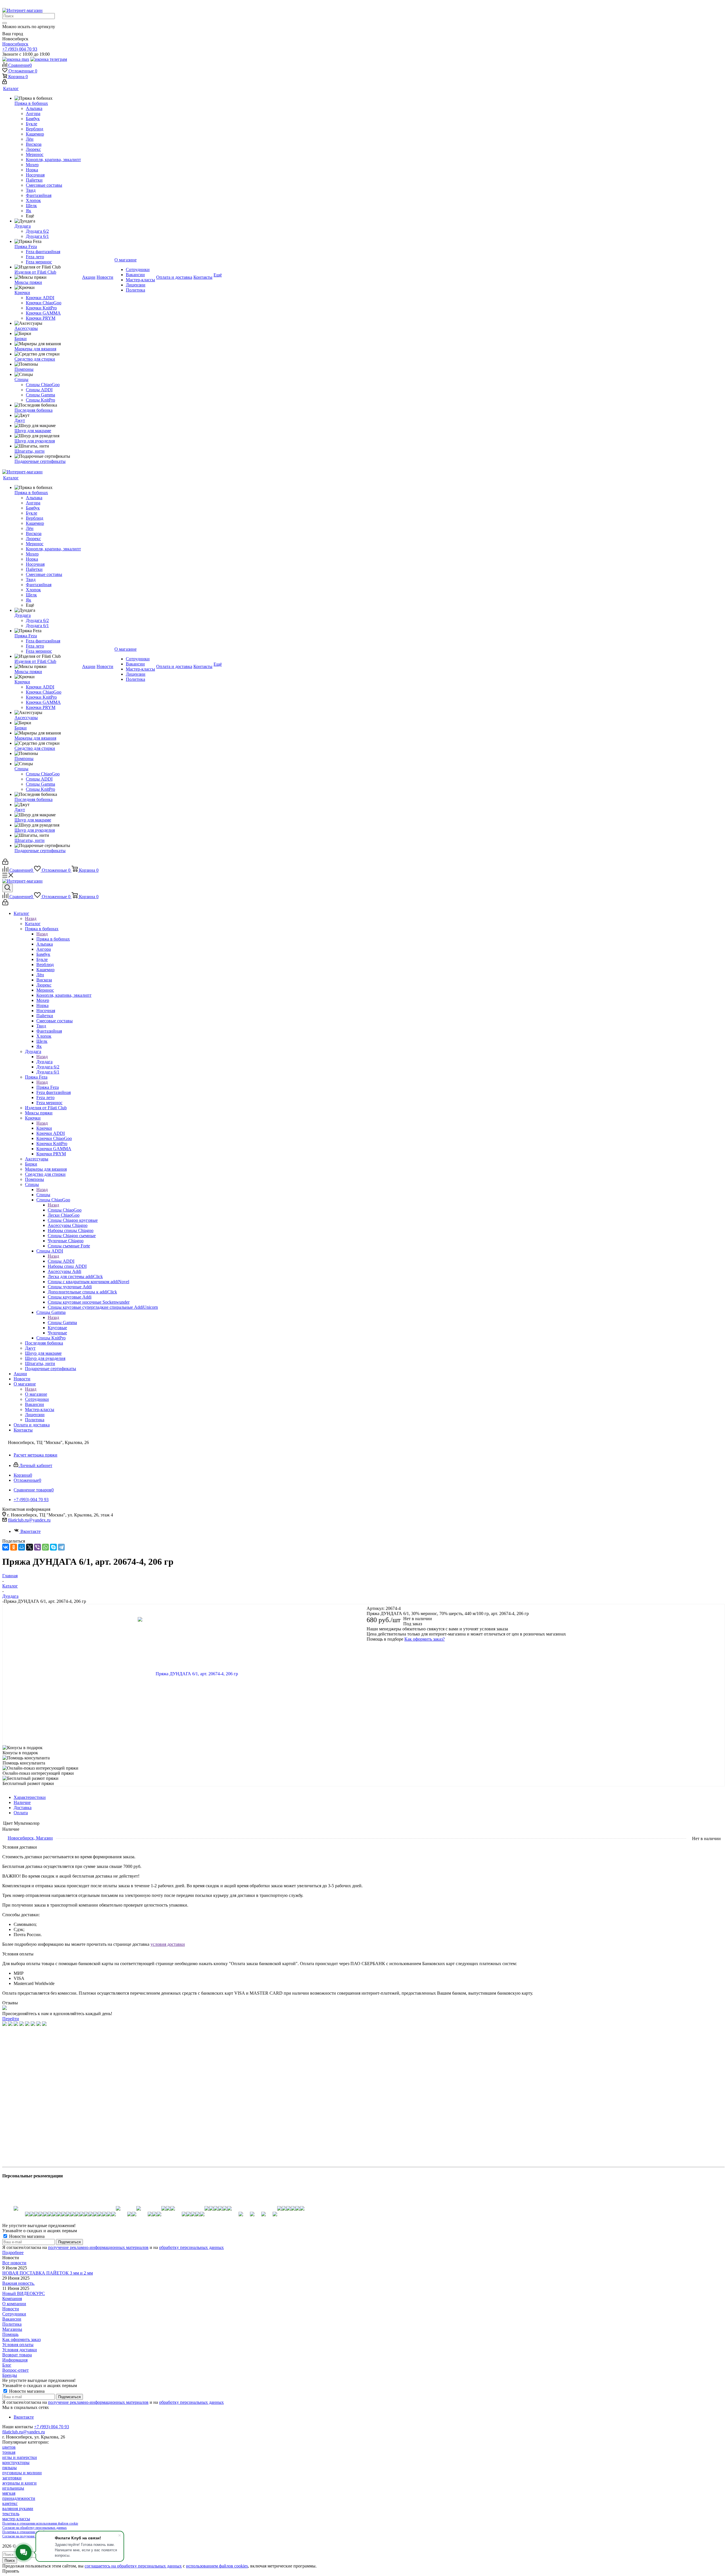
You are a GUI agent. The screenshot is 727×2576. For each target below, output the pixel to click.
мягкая (9, 2493)
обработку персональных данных (191, 2247)
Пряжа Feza (48, 1087)
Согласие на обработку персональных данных (35, 2528)
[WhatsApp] (45, 1547)
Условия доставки (20, 2350)
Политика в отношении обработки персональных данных (43, 2532)
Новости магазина (26, 2236)
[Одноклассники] (14, 1547)
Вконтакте (31, 1531)
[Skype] (53, 1547)
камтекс (10, 2503)
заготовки (12, 2478)
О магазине (36, 1394)
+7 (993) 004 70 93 (20, 49)
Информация (15, 2360)
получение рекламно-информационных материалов (98, 2247)
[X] (30, 1547)
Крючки (44, 1128)
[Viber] (37, 1547)
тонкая (9, 2452)
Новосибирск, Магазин (30, 1838)
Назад (31, 918)
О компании (14, 2304)
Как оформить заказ (21, 2339)
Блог (7, 2365)
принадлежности (19, 2498)
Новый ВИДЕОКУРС (24, 2293)
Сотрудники (14, 2314)
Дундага (44, 1062)
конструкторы (16, 2462)
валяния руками (18, 2509)
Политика (12, 2324)
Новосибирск (15, 44)
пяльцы (10, 2468)
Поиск (10, 2561)
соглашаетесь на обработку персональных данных (133, 2566)
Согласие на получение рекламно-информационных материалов (48, 2536)
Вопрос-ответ (15, 2370)
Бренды (10, 2375)
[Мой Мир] (22, 1547)
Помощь (10, 2334)
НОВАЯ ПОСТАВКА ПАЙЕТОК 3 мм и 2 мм (48, 2273)
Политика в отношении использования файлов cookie (40, 2523)
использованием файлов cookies (217, 2566)
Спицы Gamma (62, 1323)
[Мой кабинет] (5, 83)
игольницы (13, 2488)
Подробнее (13, 2253)
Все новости (14, 2263)
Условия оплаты (18, 2345)
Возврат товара (17, 2355)
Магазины (12, 2329)
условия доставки (168, 1944)
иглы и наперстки (20, 2457)
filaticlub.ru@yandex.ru (29, 1520)
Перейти (11, 2019)
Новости (11, 2309)
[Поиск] (5, 23)
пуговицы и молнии (22, 2473)
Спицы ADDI (61, 1261)
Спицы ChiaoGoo (65, 1210)
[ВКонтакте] (6, 1547)
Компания (12, 2299)
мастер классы (16, 2519)
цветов (9, 2447)
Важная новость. (18, 2283)
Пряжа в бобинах (53, 939)
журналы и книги (19, 2483)
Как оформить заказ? (425, 1639)
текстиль (11, 2514)
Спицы (43, 1195)
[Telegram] (61, 1547)
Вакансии (12, 2319)
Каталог (33, 924)
